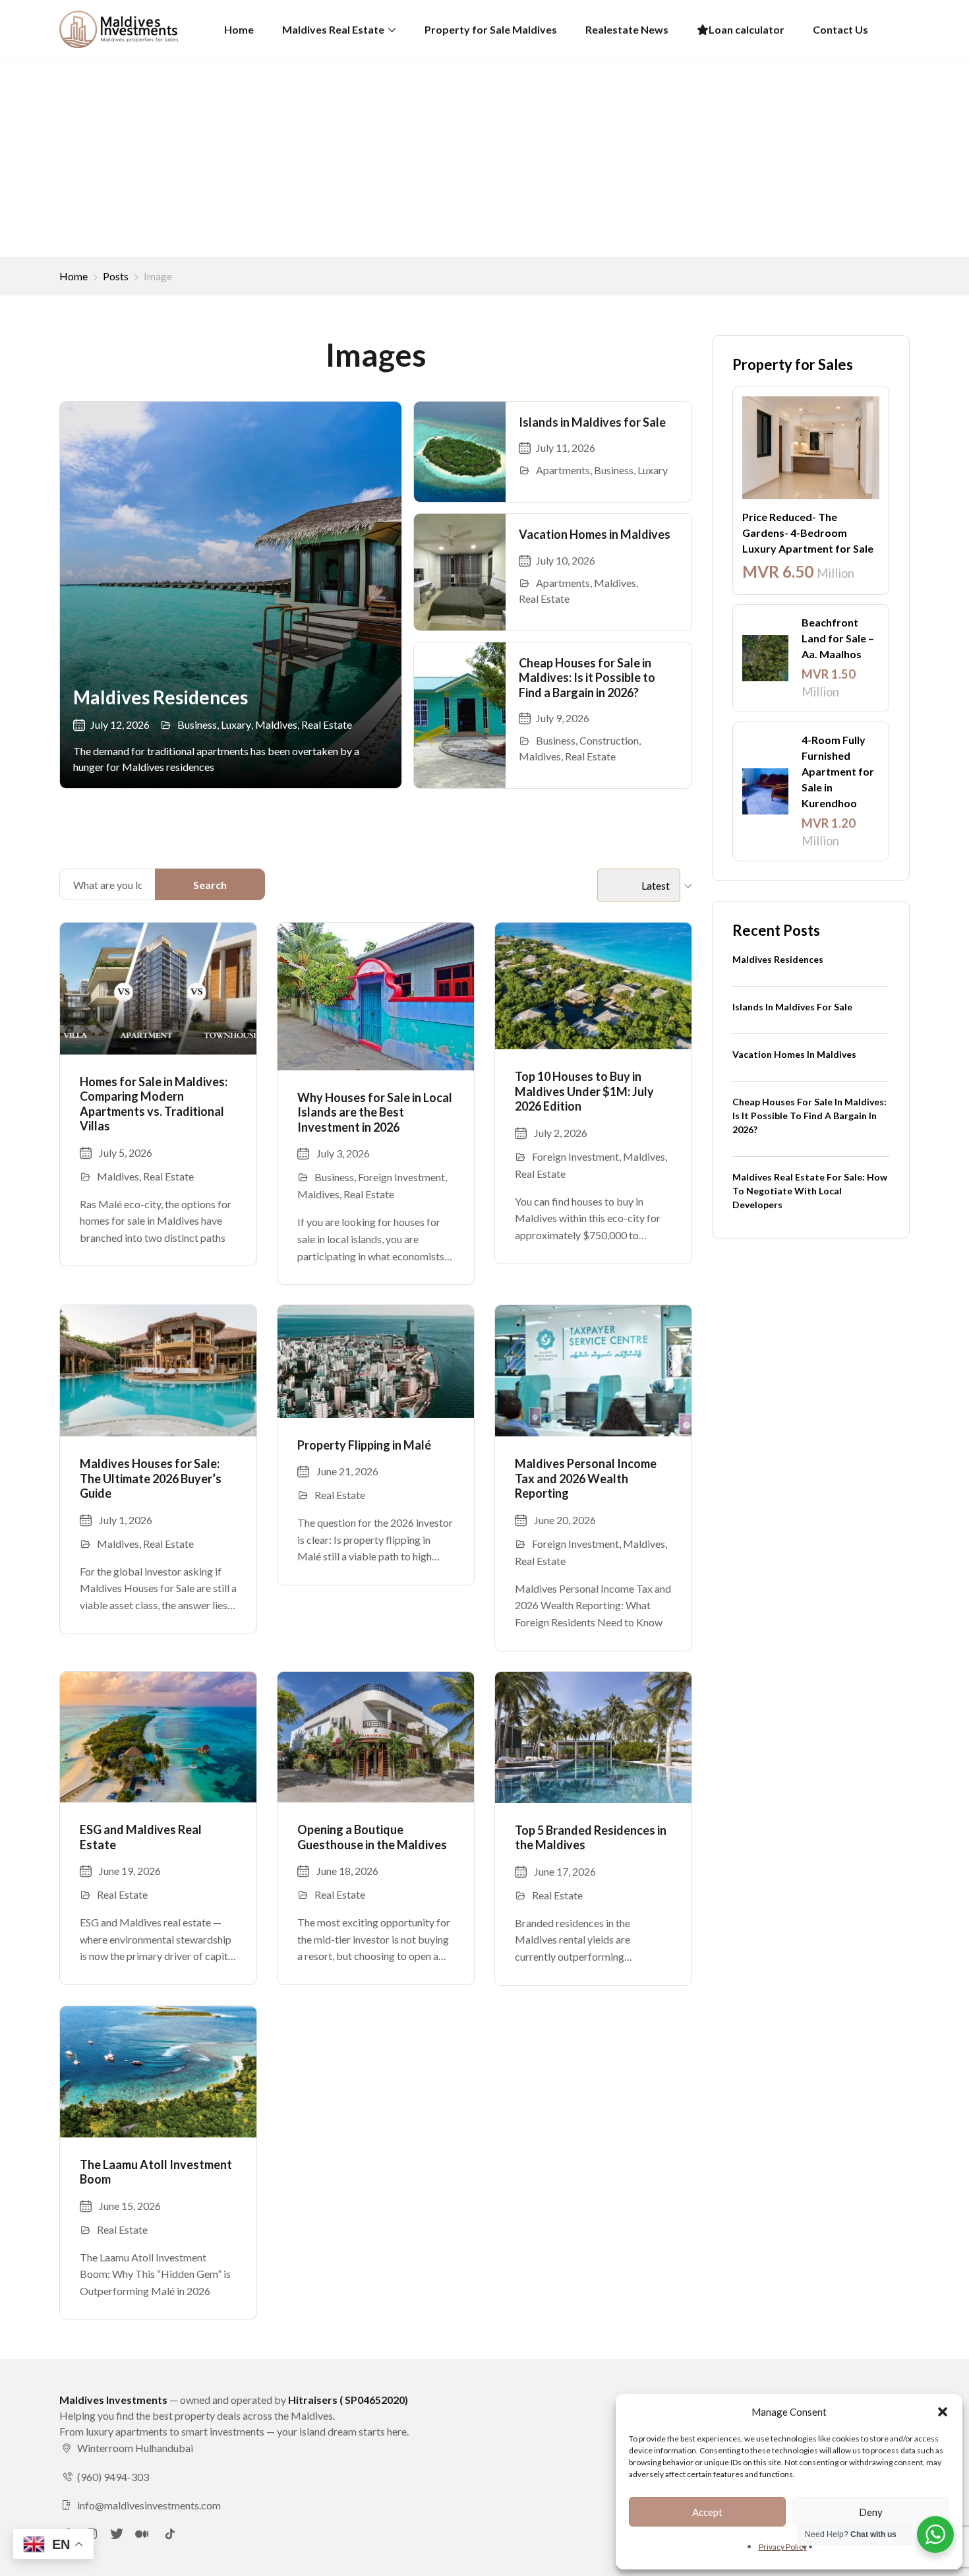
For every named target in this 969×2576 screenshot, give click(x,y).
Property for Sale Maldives (491, 29)
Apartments (563, 470)
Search (210, 885)
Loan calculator (747, 29)
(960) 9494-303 (113, 2477)
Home (239, 29)
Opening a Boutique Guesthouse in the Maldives (372, 1837)
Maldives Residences (161, 697)
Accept (707, 2512)
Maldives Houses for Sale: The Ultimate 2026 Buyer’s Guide (151, 1478)
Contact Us (840, 29)
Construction (609, 740)
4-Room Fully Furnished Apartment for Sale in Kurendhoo (838, 771)
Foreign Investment (401, 1177)
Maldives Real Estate (333, 29)
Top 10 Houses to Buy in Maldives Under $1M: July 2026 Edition (584, 1091)
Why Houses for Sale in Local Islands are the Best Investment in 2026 (375, 1112)
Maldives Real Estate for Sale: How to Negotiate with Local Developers (810, 1191)
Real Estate (327, 724)
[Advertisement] (484, 158)
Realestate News (627, 29)
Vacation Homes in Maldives (595, 534)
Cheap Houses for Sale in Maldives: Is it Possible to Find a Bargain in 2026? (587, 678)
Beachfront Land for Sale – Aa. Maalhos (838, 638)
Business (197, 724)
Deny (871, 2512)
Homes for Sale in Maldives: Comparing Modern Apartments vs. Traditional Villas (154, 1104)
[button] (943, 2412)
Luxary (236, 724)
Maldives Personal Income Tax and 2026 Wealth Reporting (586, 1478)
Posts (116, 276)
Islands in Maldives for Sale (592, 422)
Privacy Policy (783, 2547)
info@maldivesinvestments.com (149, 2505)
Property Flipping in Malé (364, 1445)
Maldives (276, 724)
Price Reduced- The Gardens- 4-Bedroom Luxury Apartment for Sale (808, 533)
